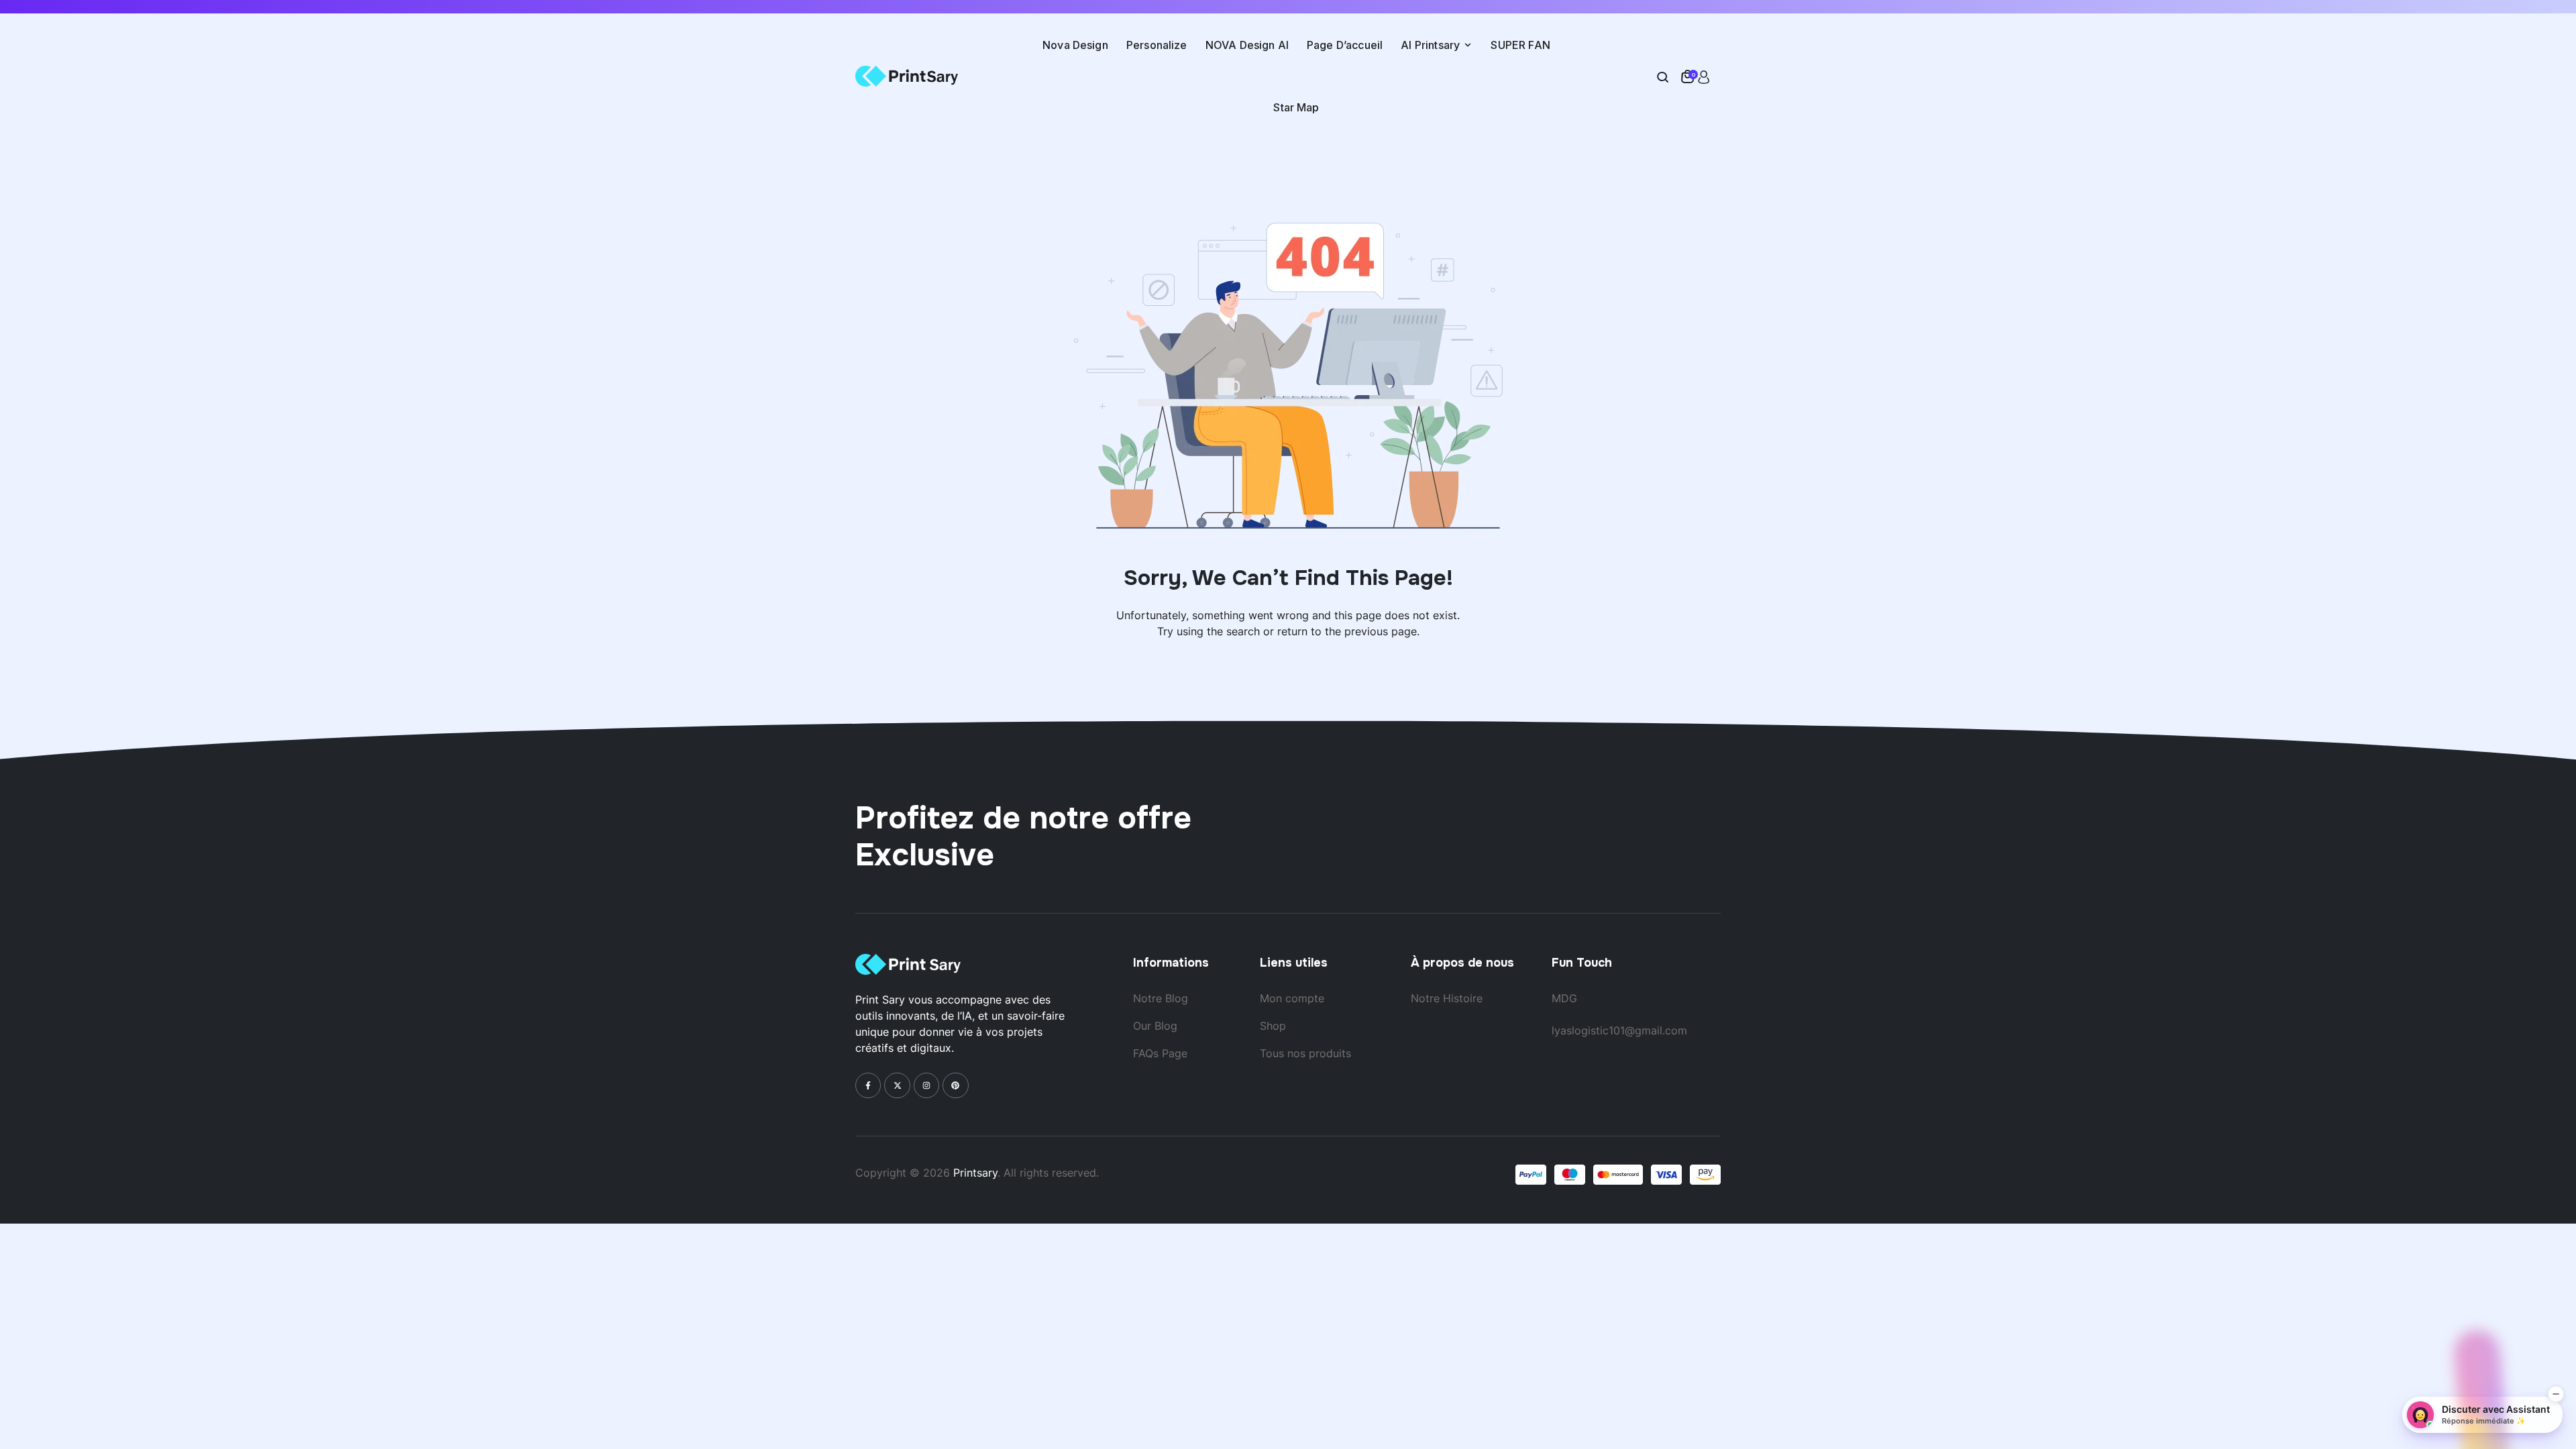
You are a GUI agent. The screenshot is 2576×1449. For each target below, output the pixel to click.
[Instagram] (926, 1085)
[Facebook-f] (868, 1085)
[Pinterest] (955, 1085)
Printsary (975, 1173)
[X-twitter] (897, 1085)
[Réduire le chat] (2556, 1394)
